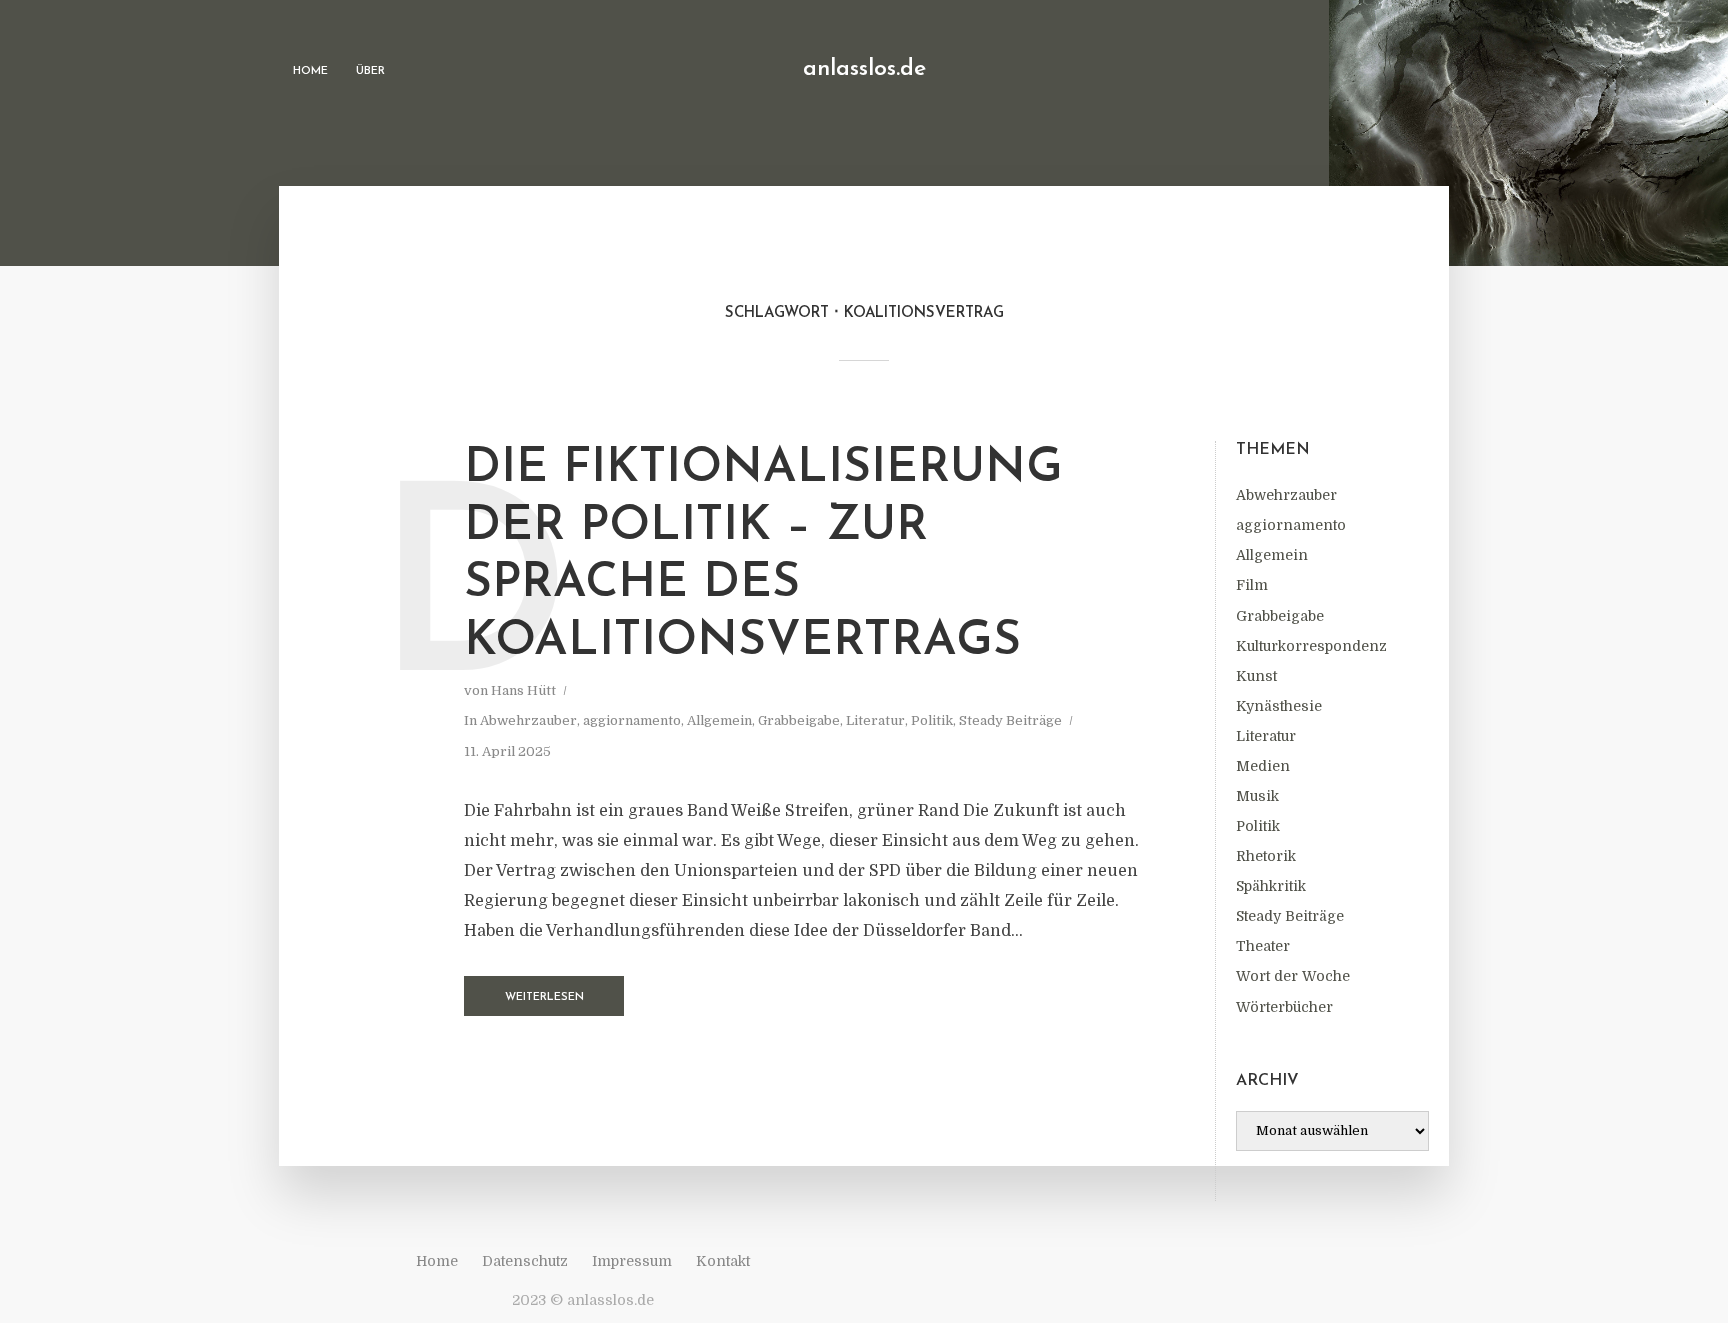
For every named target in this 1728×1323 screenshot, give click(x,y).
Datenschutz (525, 1261)
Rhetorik (1266, 856)
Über (370, 71)
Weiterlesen (544, 997)
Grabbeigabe (1280, 616)
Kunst (1256, 676)
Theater (1263, 946)
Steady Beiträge (1290, 916)
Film (1252, 585)
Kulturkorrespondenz (1311, 646)
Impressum (632, 1261)
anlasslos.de (864, 69)
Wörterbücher (1284, 1007)
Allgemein (1272, 555)
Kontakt (723, 1261)
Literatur (1266, 736)
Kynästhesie (1279, 706)
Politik (1258, 826)
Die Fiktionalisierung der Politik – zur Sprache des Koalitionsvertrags (763, 555)
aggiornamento (1291, 525)
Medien (1263, 766)
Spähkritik (1271, 886)
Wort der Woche (1293, 976)
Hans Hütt (523, 690)
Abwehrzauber (1286, 495)
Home (310, 71)
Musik (1257, 796)
